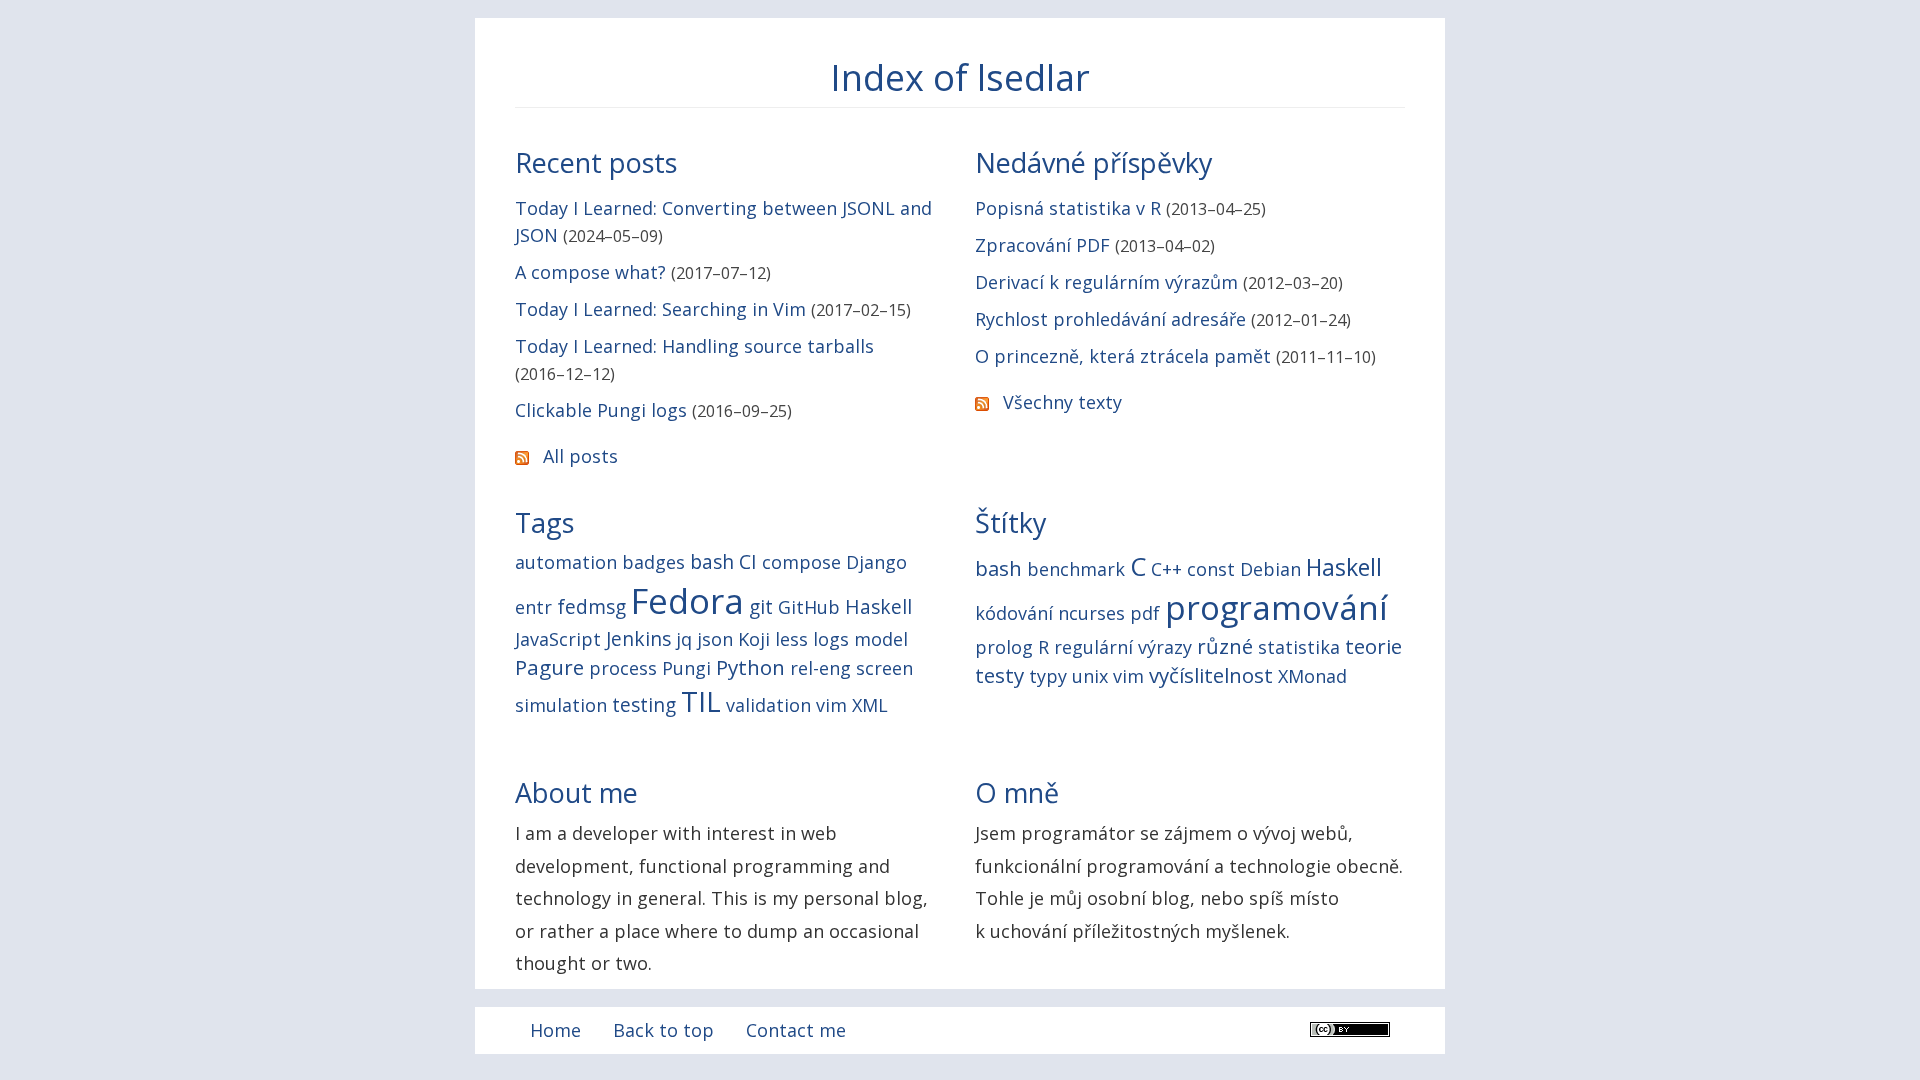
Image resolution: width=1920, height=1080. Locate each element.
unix (1090, 676)
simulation (561, 705)
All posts (580, 456)
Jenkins (638, 638)
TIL (701, 701)
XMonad (1312, 676)
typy (1048, 676)
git (761, 606)
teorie (1373, 646)
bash (712, 561)
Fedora (687, 600)
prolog (1004, 647)
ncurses (1091, 613)
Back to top (663, 1030)
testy (999, 675)
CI (748, 561)
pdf (1145, 613)
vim (831, 705)
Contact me (796, 1030)
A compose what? (590, 272)
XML (870, 705)
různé (1225, 646)
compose (801, 562)
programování (1276, 607)
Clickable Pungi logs (601, 410)
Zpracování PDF (1042, 245)
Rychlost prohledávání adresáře (1110, 319)
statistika (1299, 647)
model (881, 639)
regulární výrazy (1123, 647)
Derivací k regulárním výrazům (1106, 282)
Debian (1270, 569)
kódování (1014, 613)
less (791, 639)
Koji (754, 639)
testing (644, 704)
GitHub (809, 607)
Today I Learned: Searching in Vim (660, 309)
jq (684, 639)
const (1211, 569)
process (623, 668)
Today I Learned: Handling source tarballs (694, 346)
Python (750, 667)
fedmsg (591, 606)
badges (653, 562)
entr (533, 607)
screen (884, 668)
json (715, 639)
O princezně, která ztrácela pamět (1123, 356)
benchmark (1076, 569)
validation (768, 705)
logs (831, 639)
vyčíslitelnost (1211, 675)
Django (876, 562)
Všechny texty (1062, 402)
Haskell (878, 606)
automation (566, 562)
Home (555, 1030)
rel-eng (820, 668)
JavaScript (558, 639)
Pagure (549, 667)
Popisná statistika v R (1068, 208)
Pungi (686, 668)
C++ (1166, 569)
